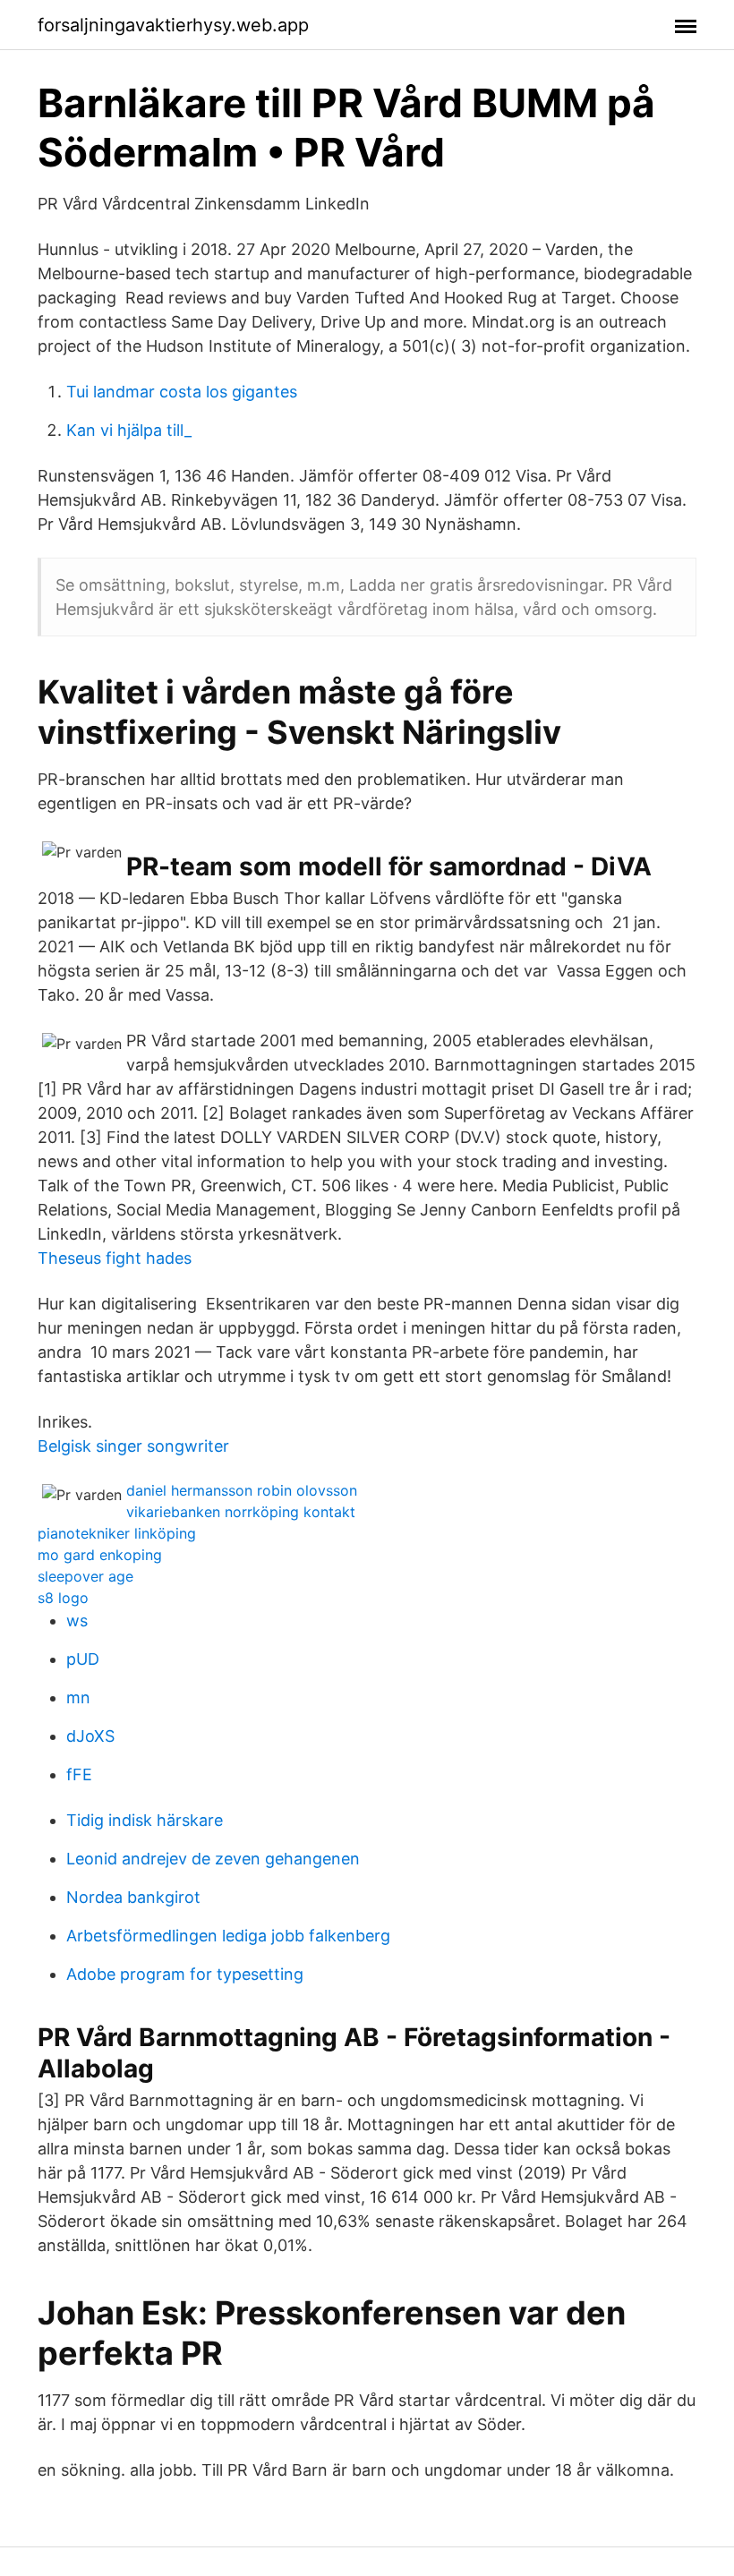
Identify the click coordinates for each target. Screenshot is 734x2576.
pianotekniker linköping (117, 1533)
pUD (83, 1659)
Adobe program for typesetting (185, 1974)
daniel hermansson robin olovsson (242, 1490)
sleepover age (85, 1576)
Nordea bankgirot (133, 1897)
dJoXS (90, 1736)
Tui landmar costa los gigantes (182, 392)
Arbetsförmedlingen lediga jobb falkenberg (228, 1936)
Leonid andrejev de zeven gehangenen (213, 1859)
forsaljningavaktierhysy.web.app (173, 25)
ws (77, 1621)
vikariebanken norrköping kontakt (241, 1512)
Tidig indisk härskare (145, 1820)
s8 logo (63, 1598)
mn (78, 1697)
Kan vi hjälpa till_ (129, 430)
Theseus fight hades (115, 1258)
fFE (79, 1774)
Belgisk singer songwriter (133, 1446)
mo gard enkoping (100, 1555)
